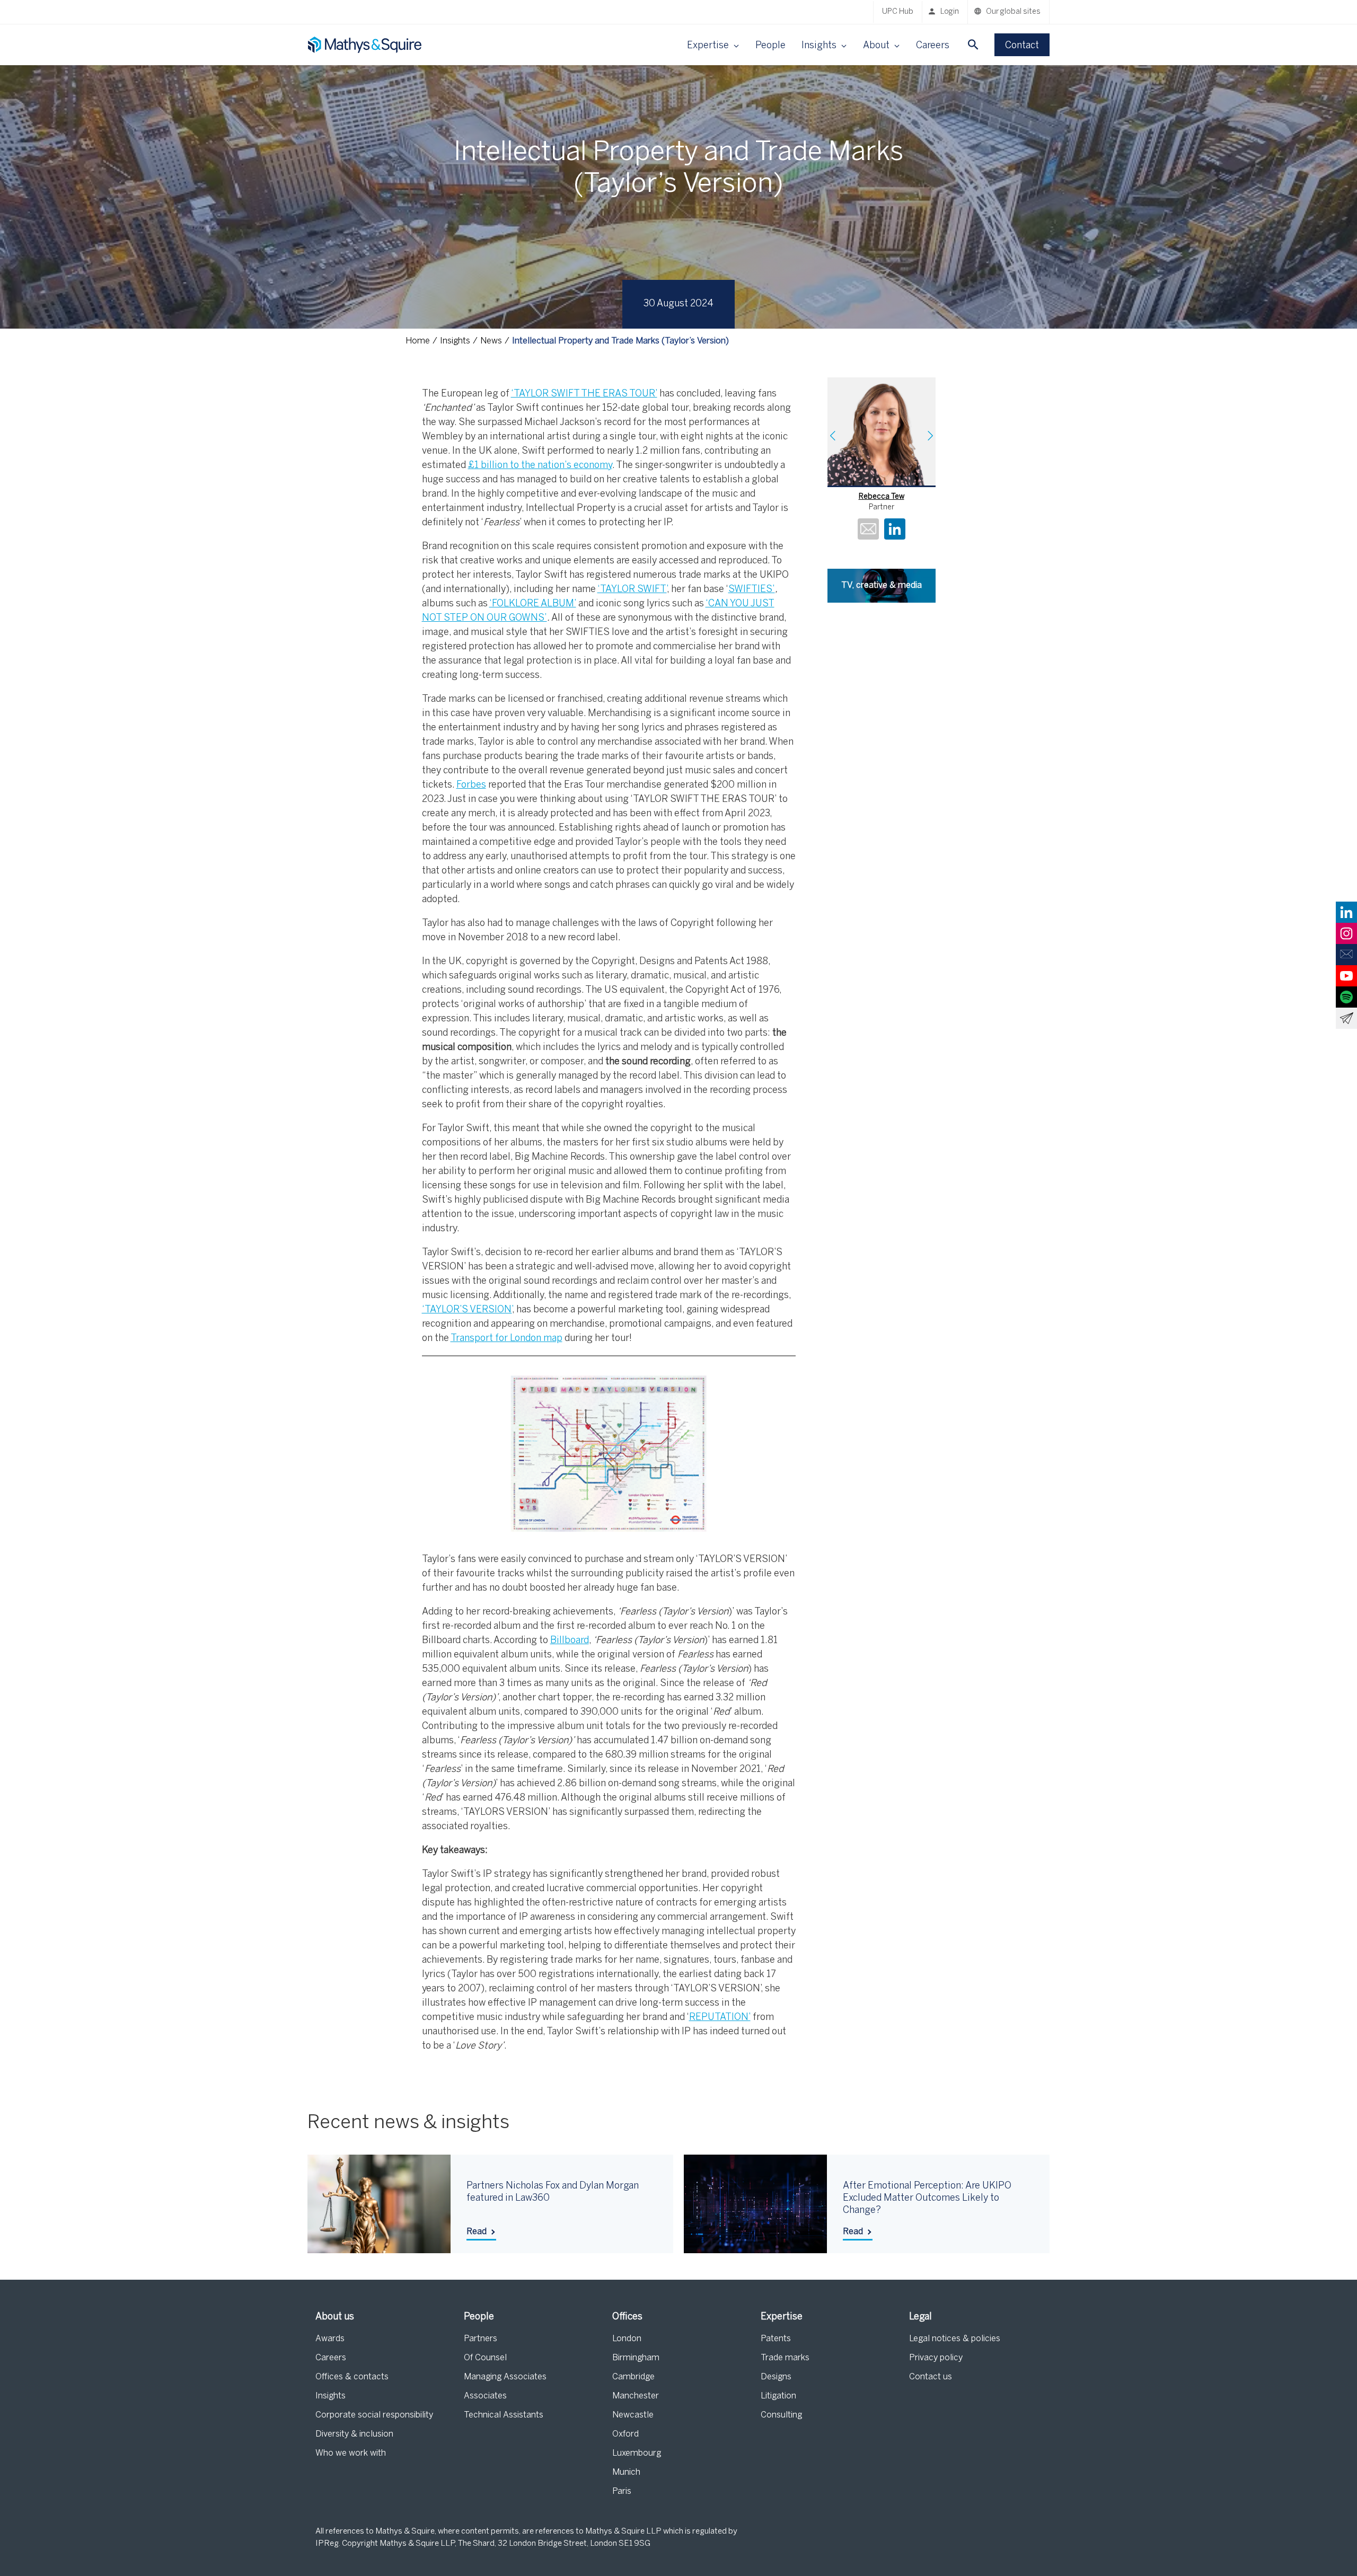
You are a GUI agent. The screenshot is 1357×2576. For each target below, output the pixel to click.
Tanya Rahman (881, 497)
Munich (626, 2472)
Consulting (781, 2415)
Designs (776, 2377)
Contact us (931, 2377)
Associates (485, 2396)
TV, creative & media (882, 585)
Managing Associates (505, 2377)
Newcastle (633, 2415)
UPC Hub (898, 12)
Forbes (471, 785)
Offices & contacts (352, 2377)
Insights (331, 2396)
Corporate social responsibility (374, 2415)
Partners (481, 2339)
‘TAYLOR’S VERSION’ (467, 1310)
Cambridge (633, 2377)
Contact (1022, 46)
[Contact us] (1346, 955)
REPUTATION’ (720, 2018)
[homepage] (366, 45)
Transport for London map (506, 1339)
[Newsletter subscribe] (1346, 1018)
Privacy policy (936, 2358)
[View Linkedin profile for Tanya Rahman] (895, 531)
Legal (920, 2317)
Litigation (778, 2396)
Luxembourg (637, 2453)
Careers (933, 46)
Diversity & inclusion (354, 2434)
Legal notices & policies (955, 2339)
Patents (776, 2339)
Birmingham (636, 2358)
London (627, 2339)
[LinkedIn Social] (1346, 912)
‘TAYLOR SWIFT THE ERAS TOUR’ (584, 394)
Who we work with (351, 2453)
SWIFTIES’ (752, 590)
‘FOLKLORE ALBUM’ (533, 604)
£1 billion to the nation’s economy (540, 466)
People (770, 46)
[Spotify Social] (1346, 997)
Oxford (625, 2434)
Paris (622, 2491)
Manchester (636, 2396)
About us (335, 2317)
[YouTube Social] (1346, 976)
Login (950, 12)
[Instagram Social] (1346, 933)
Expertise (782, 2317)
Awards (330, 2339)
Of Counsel (485, 2358)
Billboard (570, 1641)
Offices (627, 2317)
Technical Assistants (504, 2415)
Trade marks (785, 2358)
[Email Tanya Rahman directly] (868, 531)
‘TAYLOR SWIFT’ (632, 590)
